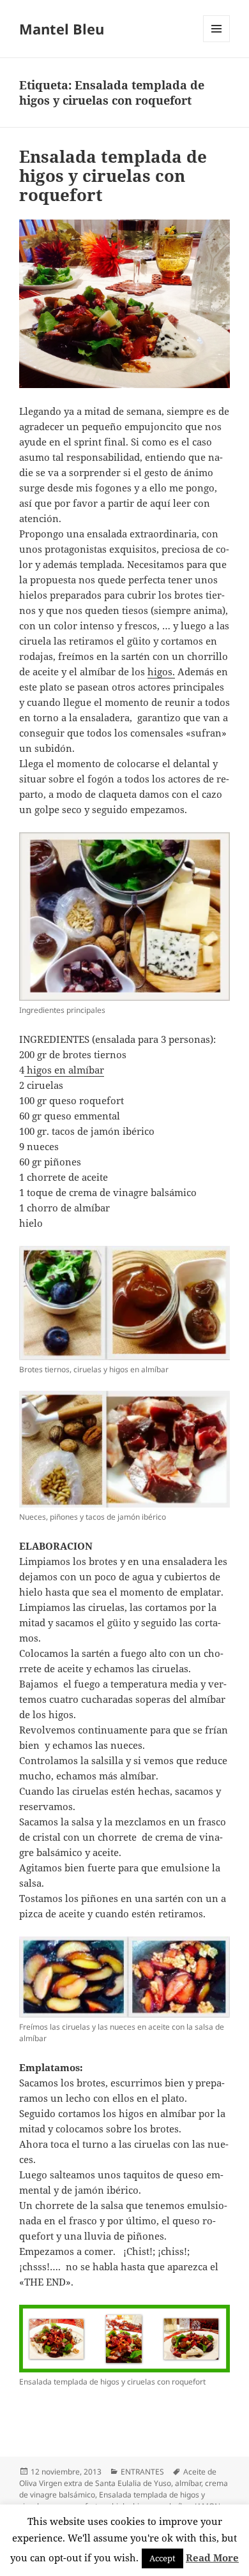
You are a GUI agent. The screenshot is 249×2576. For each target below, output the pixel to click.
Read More (212, 2557)
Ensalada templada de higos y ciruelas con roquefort (113, 176)
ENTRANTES (142, 2472)
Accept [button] (162, 2558)
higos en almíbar (64, 1070)
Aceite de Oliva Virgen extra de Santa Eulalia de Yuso (118, 2477)
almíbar (188, 2483)
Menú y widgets (217, 42)
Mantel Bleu (62, 29)
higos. (161, 671)
